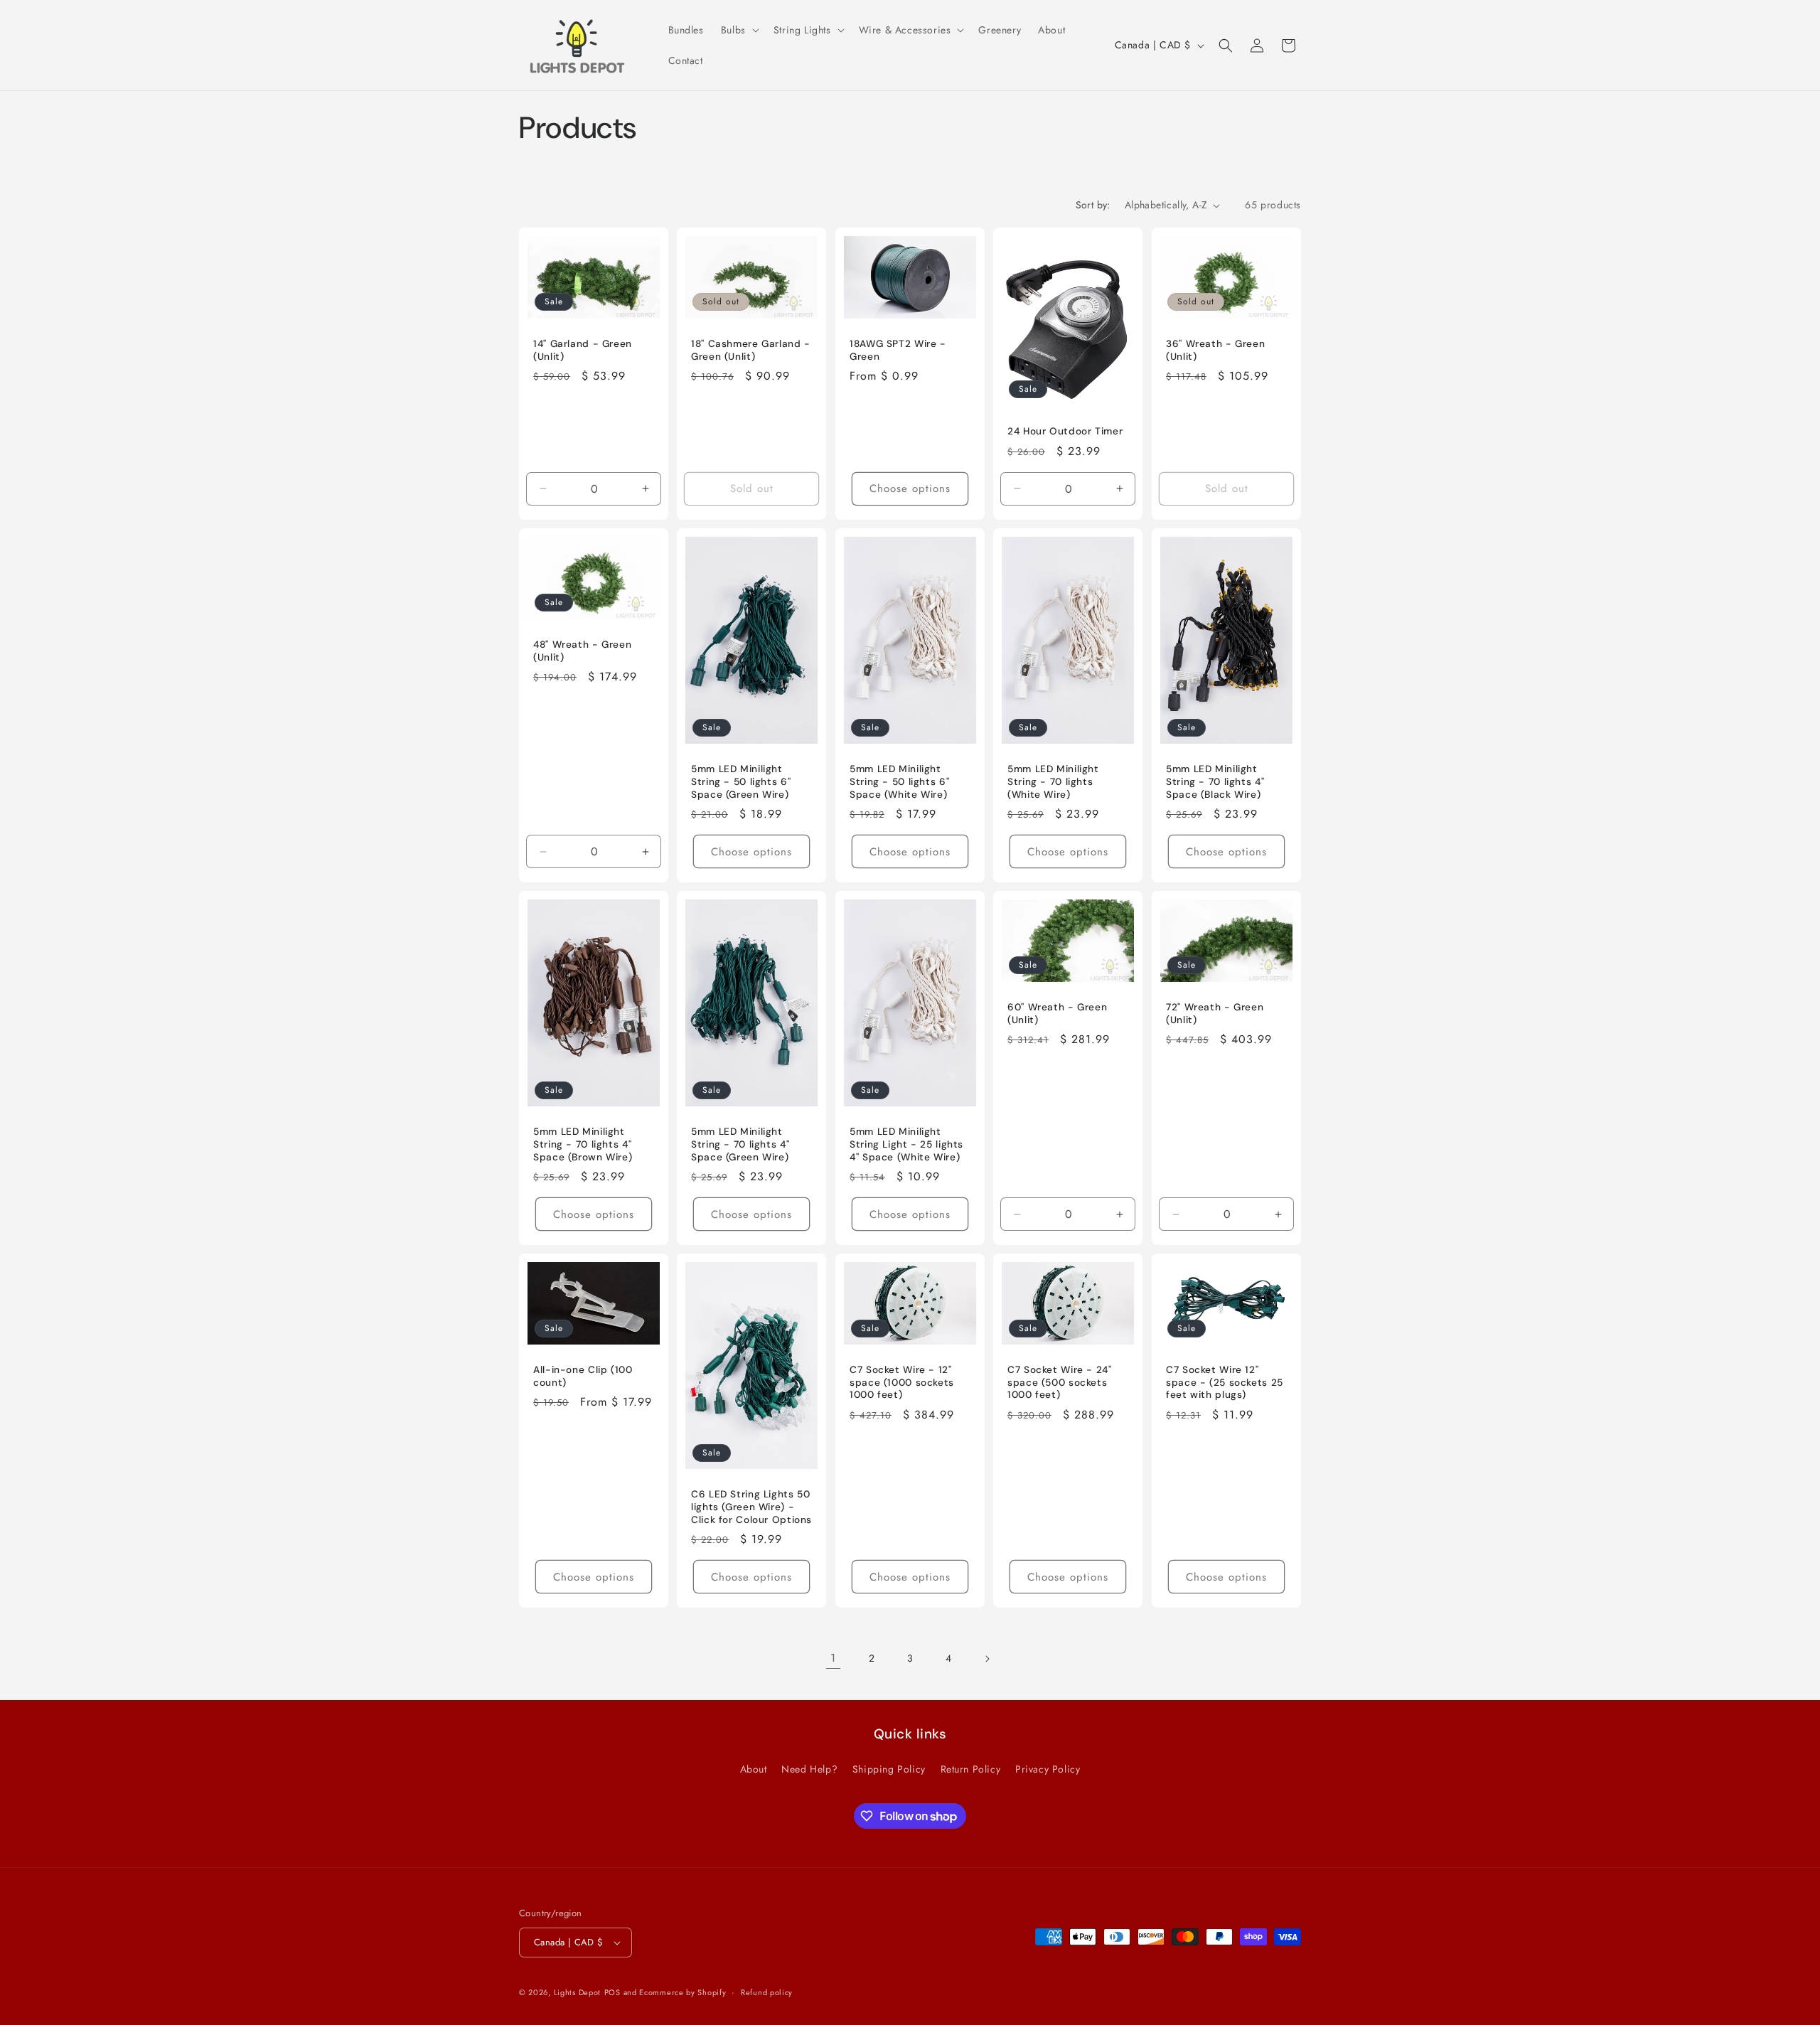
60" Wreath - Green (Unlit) (1057, 1014)
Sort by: (1093, 205)
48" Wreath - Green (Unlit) (582, 651)
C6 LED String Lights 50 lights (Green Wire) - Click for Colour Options (751, 1507)
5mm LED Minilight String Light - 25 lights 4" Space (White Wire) (906, 1144)
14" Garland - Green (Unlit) (583, 350)
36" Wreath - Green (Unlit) (1215, 350)
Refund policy (767, 1992)
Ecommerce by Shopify (682, 1992)
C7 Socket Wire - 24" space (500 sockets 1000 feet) (1060, 1382)
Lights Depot (577, 1992)
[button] (739, 30)
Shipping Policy (889, 1769)
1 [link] (833, 1658)
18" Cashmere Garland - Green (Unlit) (751, 350)
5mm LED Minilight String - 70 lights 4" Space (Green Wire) (740, 1144)
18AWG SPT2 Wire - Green (898, 350)
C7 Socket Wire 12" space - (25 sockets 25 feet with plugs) (1225, 1382)
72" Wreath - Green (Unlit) (1215, 1014)
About (754, 1769)
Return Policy (971, 1769)
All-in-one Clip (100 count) (583, 1376)
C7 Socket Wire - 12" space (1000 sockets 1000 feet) (902, 1382)
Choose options (910, 488)
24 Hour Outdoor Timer (1065, 431)
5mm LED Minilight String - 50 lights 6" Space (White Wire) (899, 781)
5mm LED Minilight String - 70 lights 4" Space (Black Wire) (1215, 781)
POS (612, 1992)
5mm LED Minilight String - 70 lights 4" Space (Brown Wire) (583, 1144)
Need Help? (809, 1769)
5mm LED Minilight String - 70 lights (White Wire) (1053, 781)
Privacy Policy (1048, 1769)
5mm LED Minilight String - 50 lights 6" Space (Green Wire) (741, 781)
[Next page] (987, 1659)
